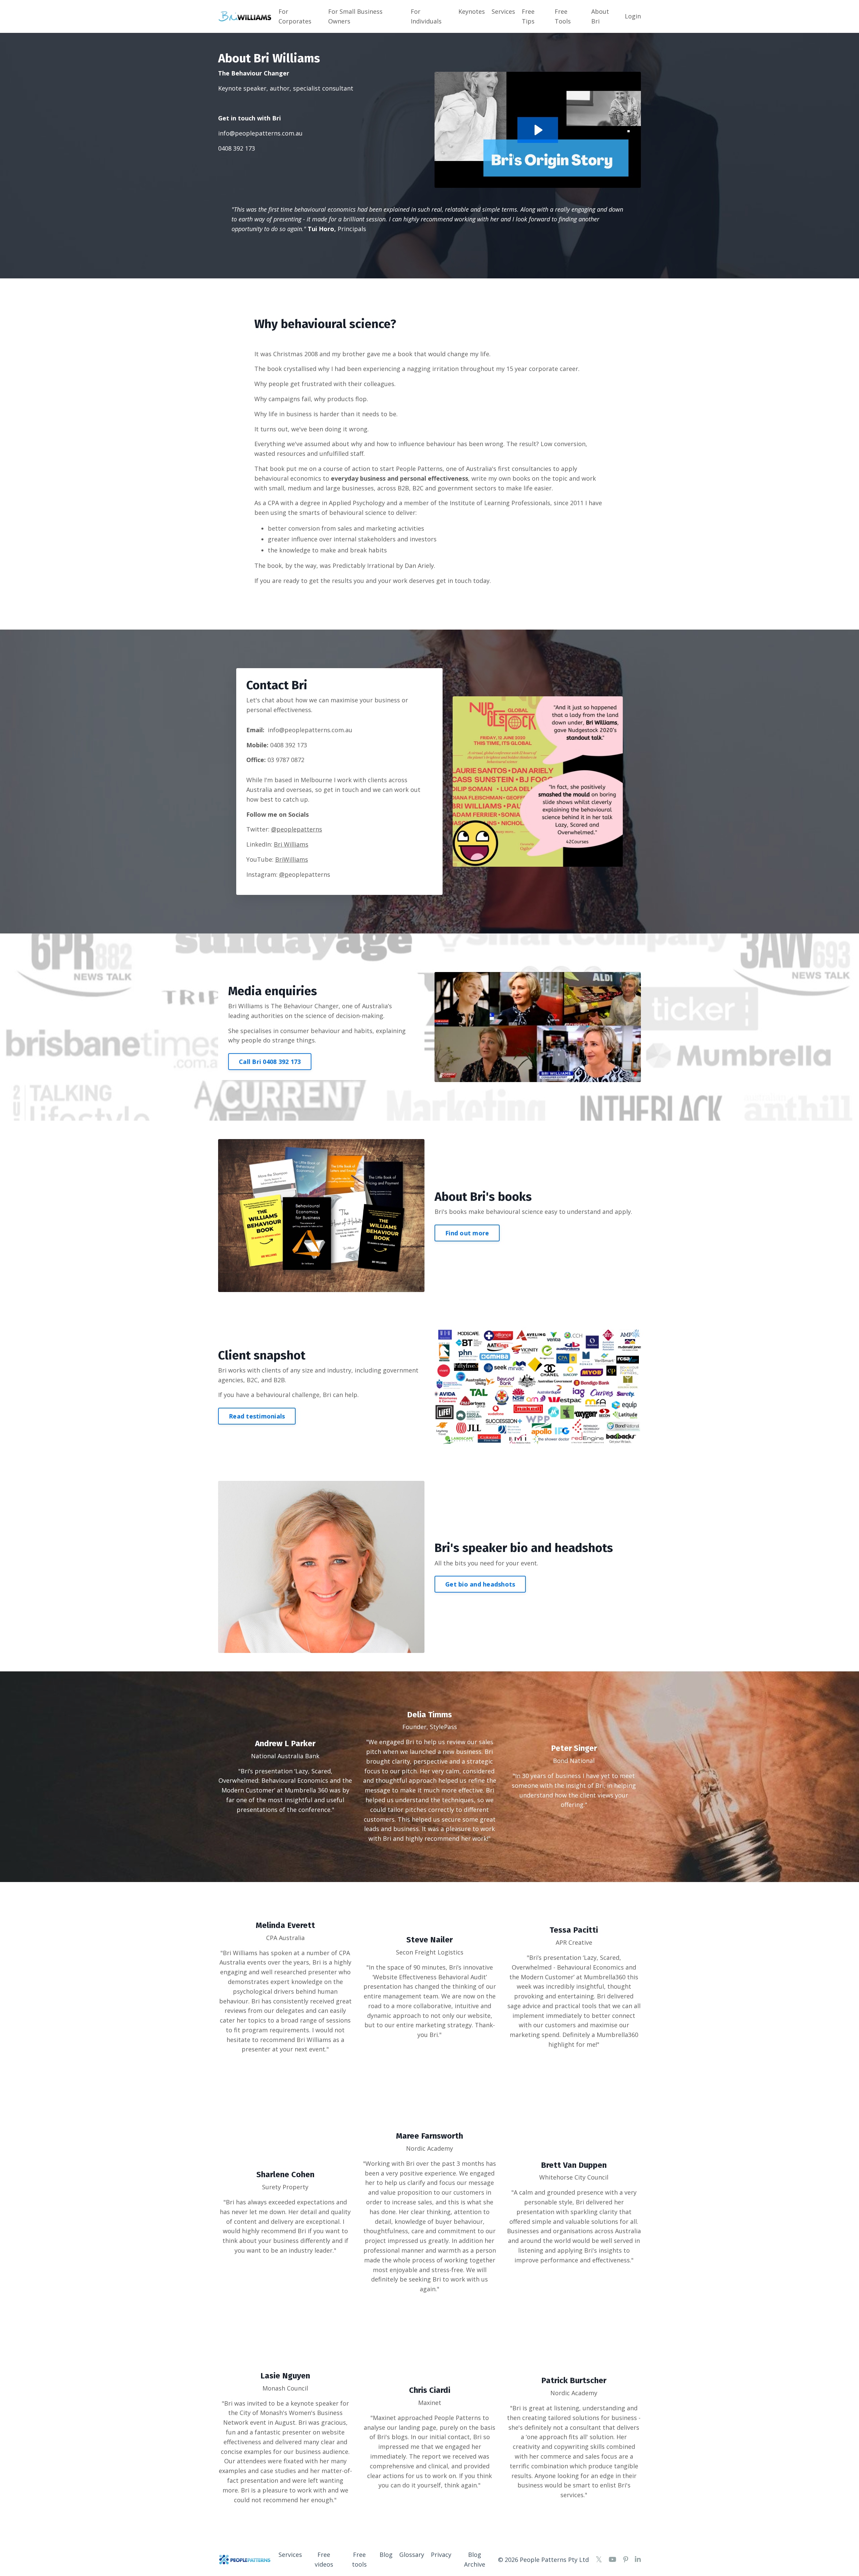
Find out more (467, 1233)
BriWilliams (292, 859)
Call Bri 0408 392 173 (270, 1062)
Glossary (412, 2555)
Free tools (359, 2559)
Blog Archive (475, 2559)
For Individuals (426, 16)
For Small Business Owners (355, 16)
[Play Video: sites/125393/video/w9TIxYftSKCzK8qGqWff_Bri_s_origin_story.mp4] (538, 130)
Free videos (324, 2559)
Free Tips (528, 16)
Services (503, 11)
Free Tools (563, 16)
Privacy (441, 2555)
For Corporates (295, 16)
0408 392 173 (289, 745)
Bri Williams (291, 844)
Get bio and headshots (480, 1584)
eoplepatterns (305, 874)
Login (633, 16)
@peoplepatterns (297, 829)
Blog (386, 2555)
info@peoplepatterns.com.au (260, 133)
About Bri (600, 16)
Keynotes (472, 11)
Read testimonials (257, 1416)
